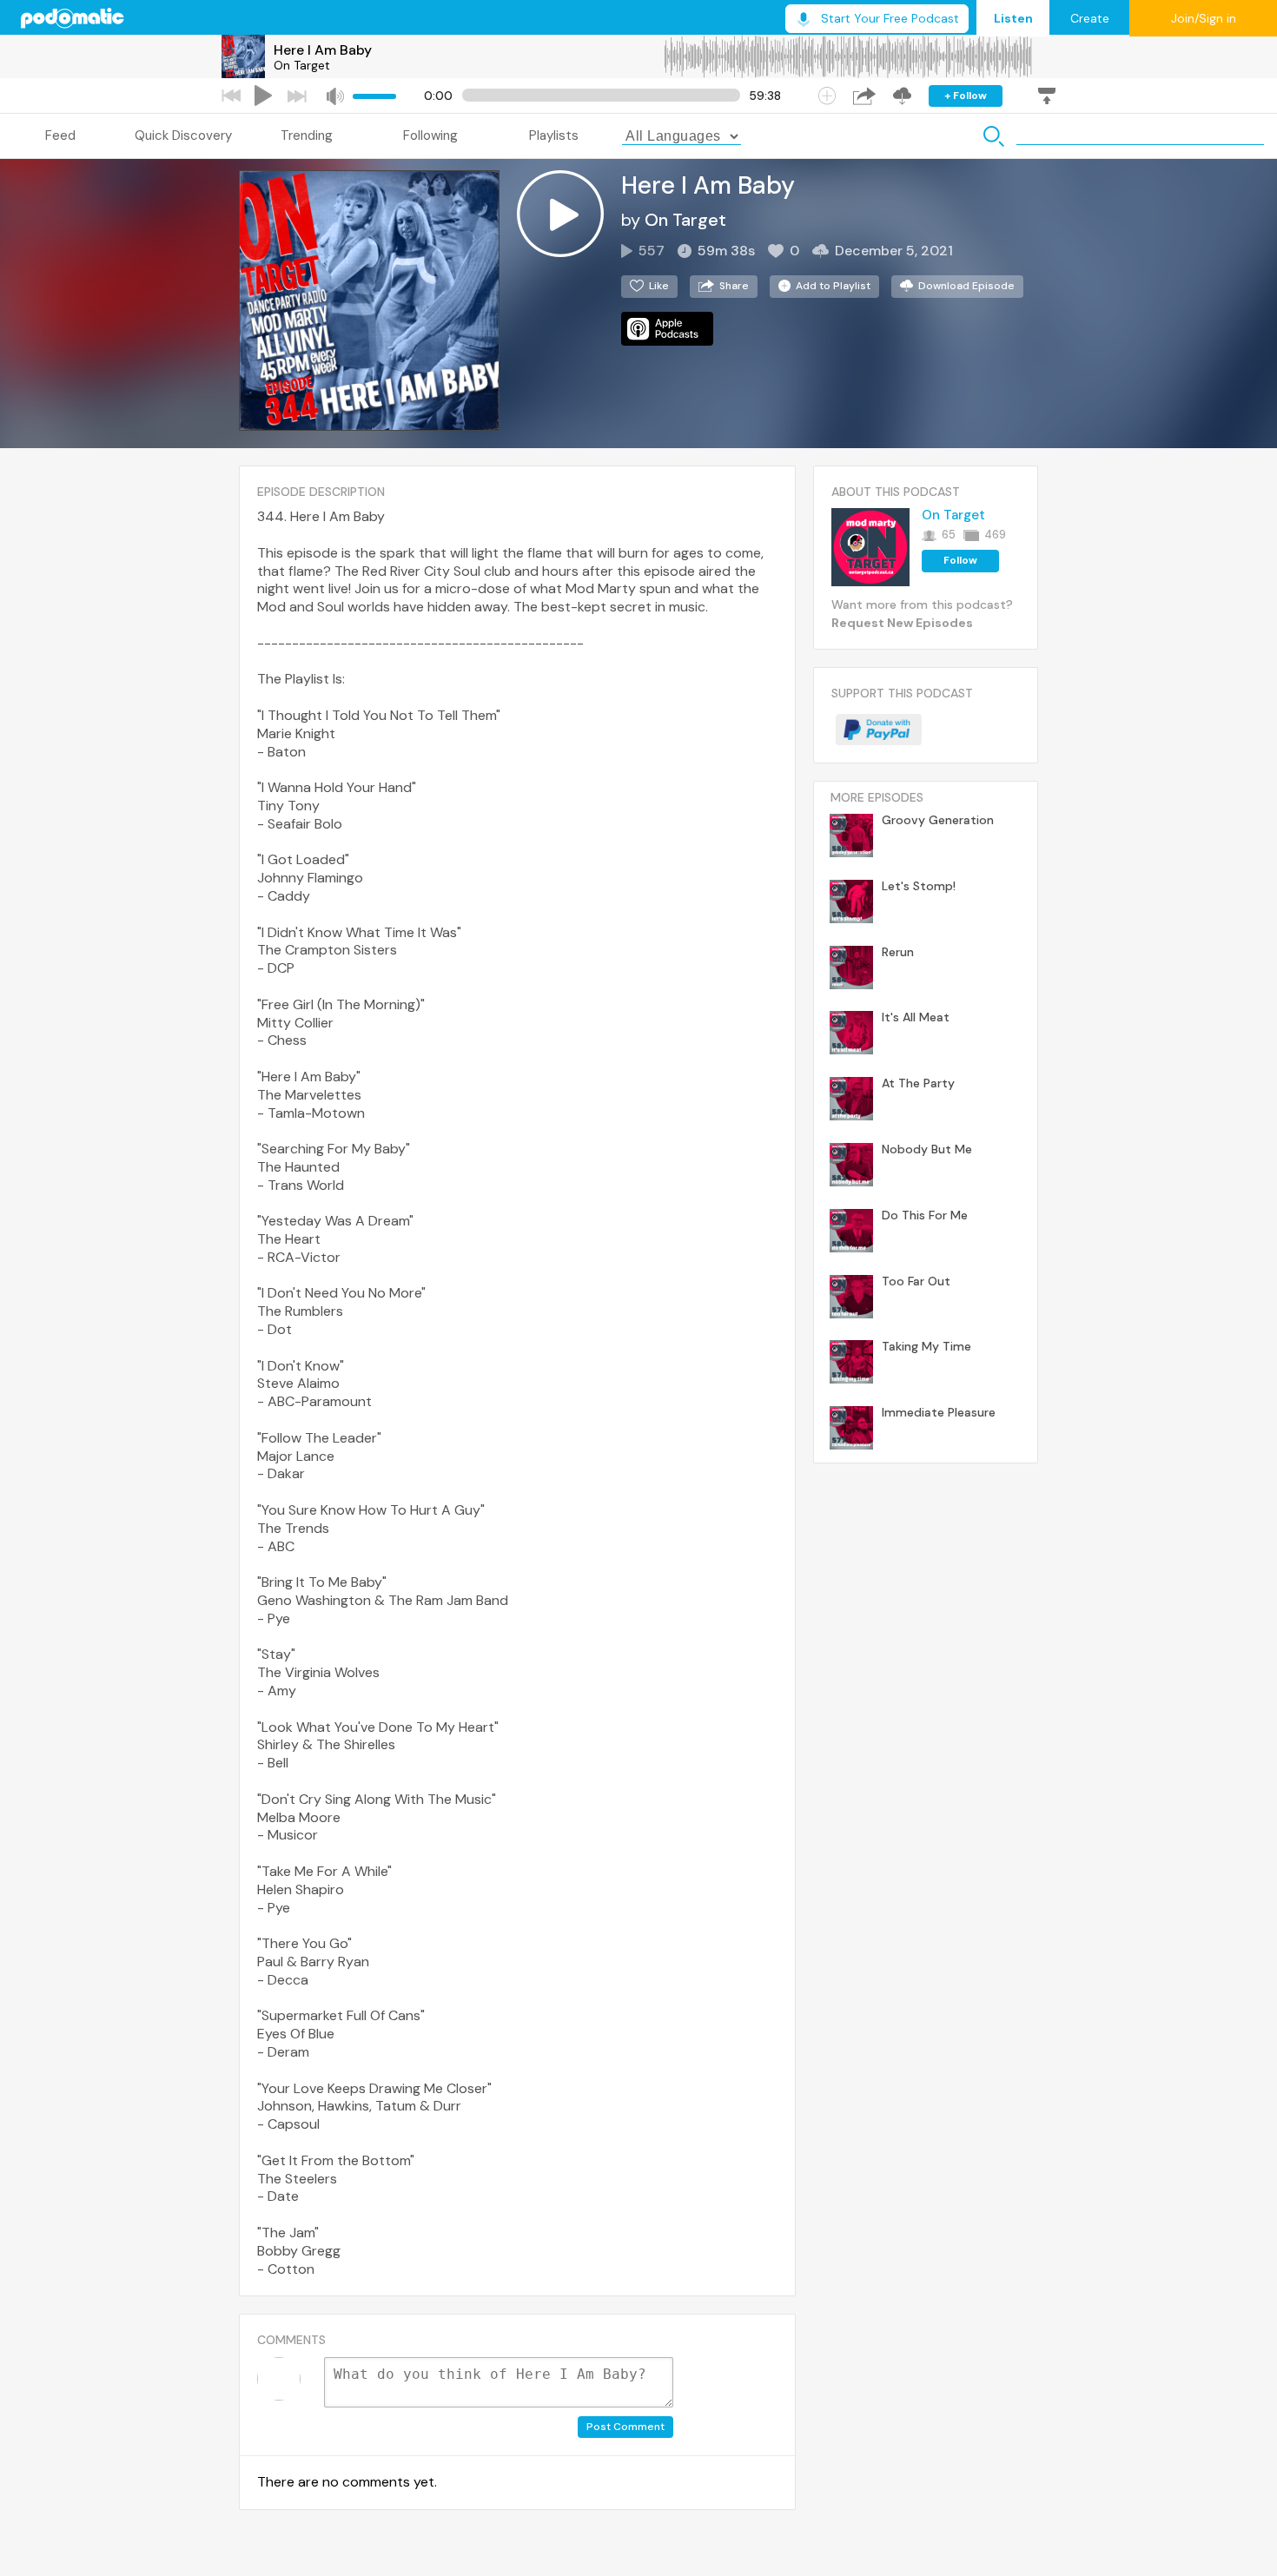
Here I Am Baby (323, 50)
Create (1090, 18)
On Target (302, 65)
